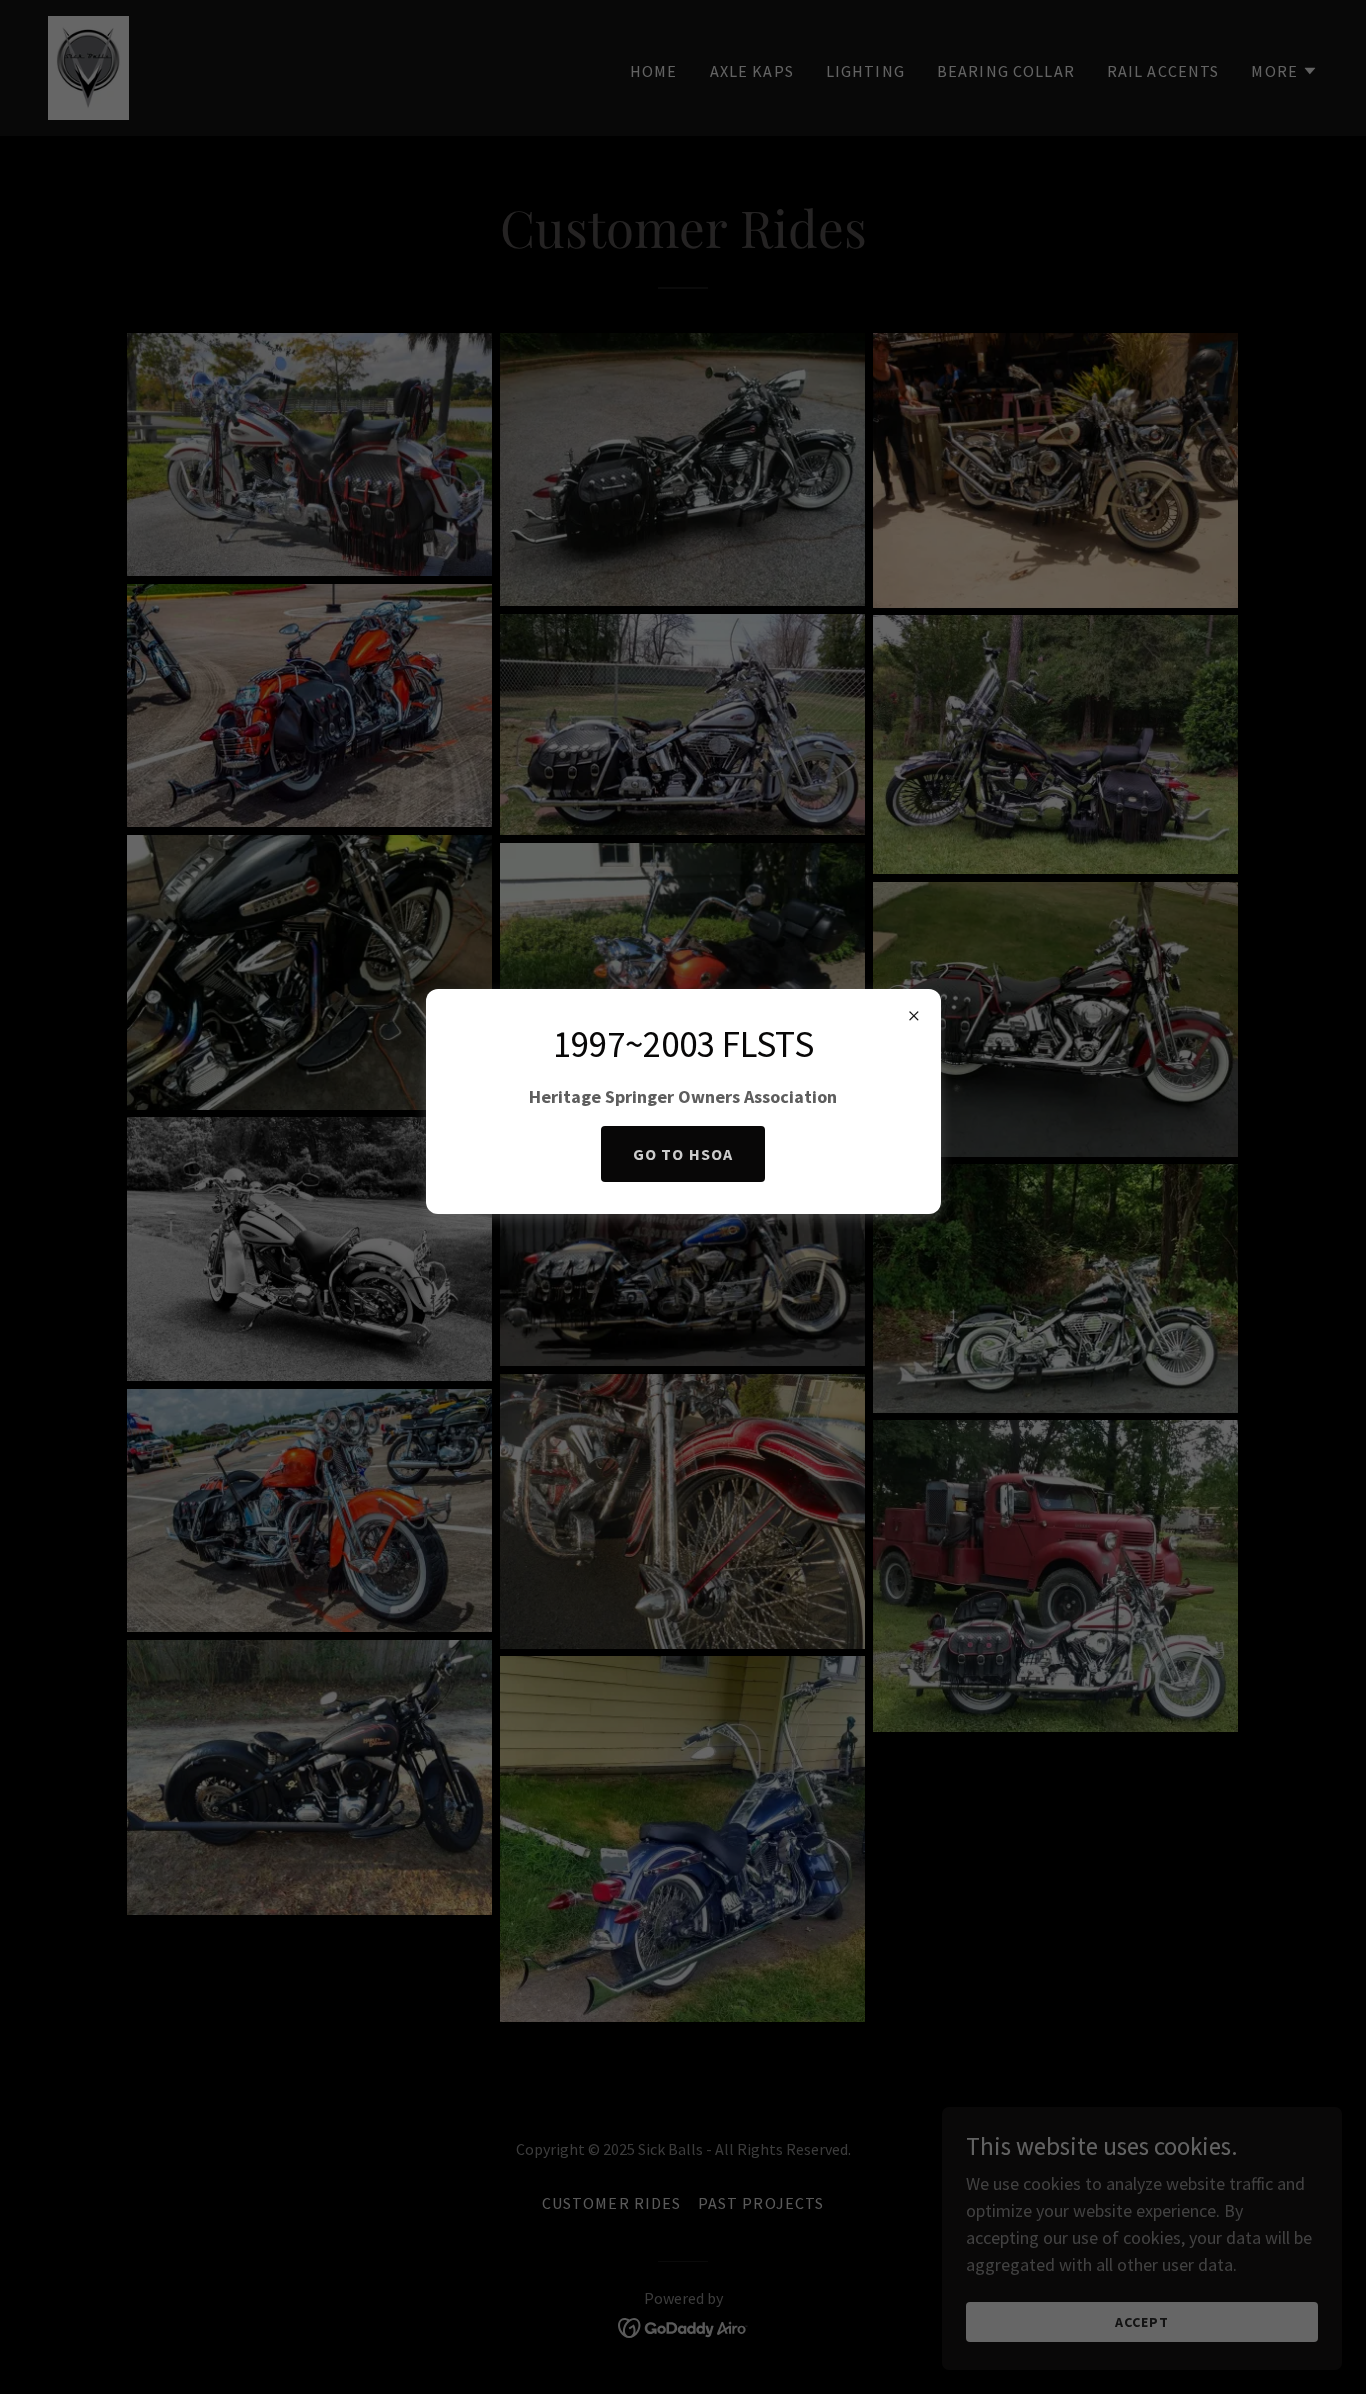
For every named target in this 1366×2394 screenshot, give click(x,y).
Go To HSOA (683, 1154)
